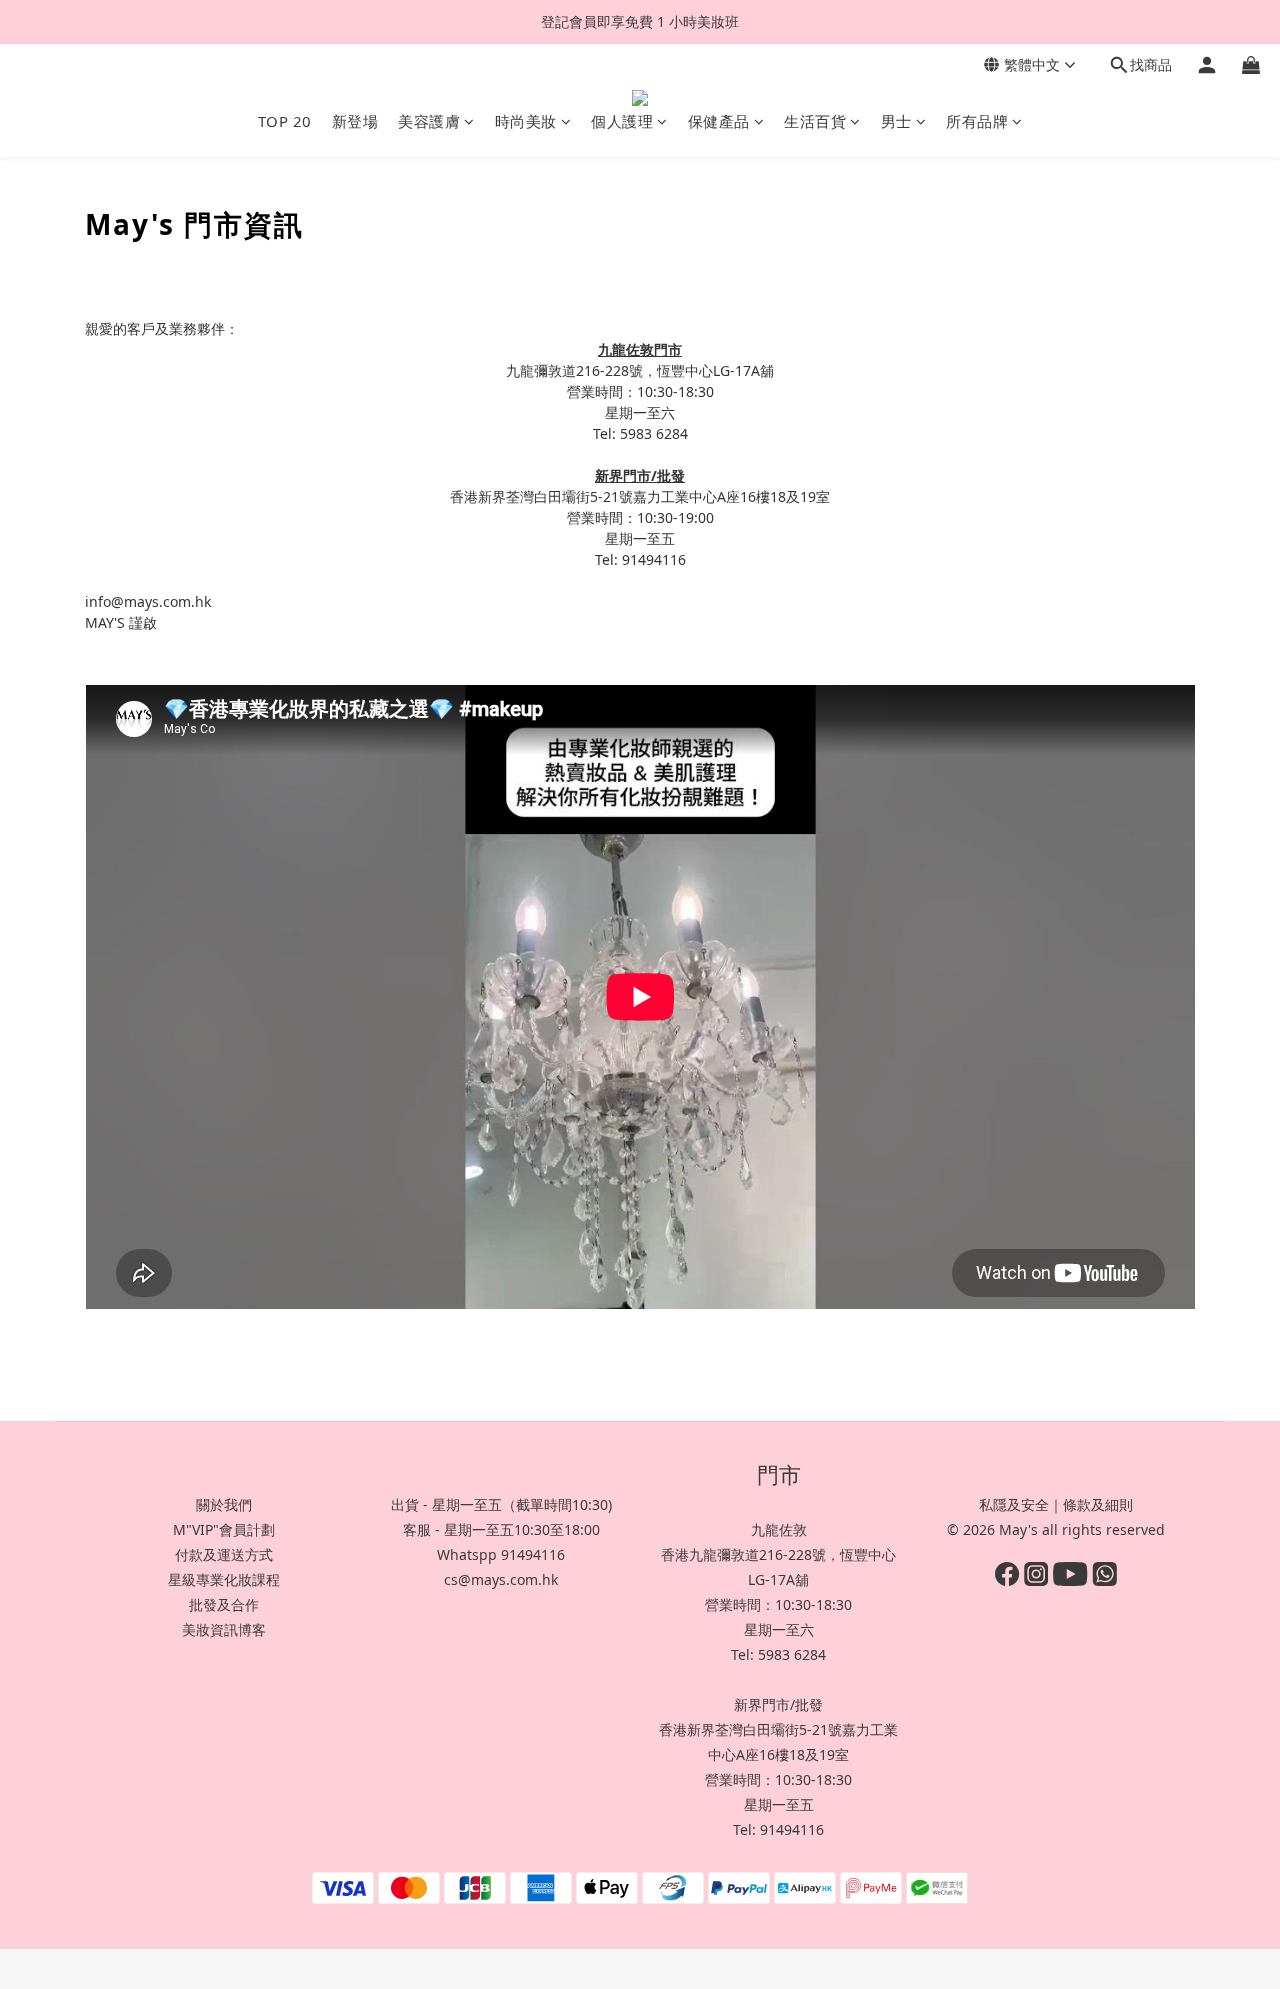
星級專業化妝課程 (224, 1579)
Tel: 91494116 (778, 1829)
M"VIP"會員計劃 (224, 1529)
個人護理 (622, 121)
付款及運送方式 (224, 1554)
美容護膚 (429, 121)
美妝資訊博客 (224, 1629)
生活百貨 (815, 121)
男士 (896, 121)
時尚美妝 (526, 121)
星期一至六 (779, 1629)
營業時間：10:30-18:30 (778, 1604)
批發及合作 (224, 1604)
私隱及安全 (1014, 1504)
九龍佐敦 (779, 1529)
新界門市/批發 (778, 1704)
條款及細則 (1098, 1504)
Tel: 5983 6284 (778, 1654)
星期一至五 (779, 1804)
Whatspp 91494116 (501, 1554)
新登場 (355, 121)
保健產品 (719, 121)
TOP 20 (285, 121)
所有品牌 (977, 121)
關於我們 (224, 1504)
